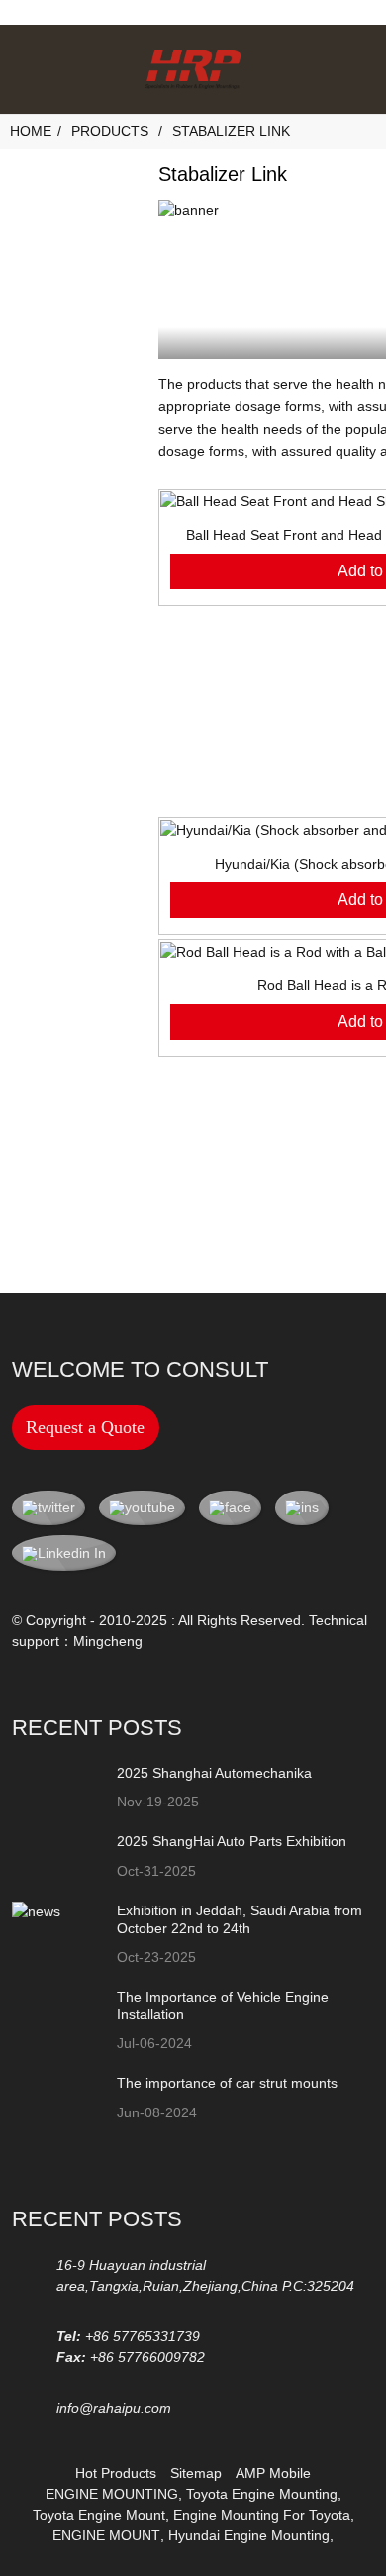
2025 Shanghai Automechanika (214, 1773)
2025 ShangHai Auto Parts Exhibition (232, 1841)
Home (31, 131)
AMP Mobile (273, 2473)
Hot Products (116, 2473)
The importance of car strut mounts (227, 2083)
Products (110, 131)
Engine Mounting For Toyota (262, 2515)
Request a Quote (85, 1427)
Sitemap (196, 2473)
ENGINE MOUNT (106, 2535)
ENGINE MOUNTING (112, 2494)
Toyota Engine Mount (99, 2515)
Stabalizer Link (231, 131)
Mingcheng (108, 1641)
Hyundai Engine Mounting (249, 2535)
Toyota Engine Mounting (262, 2494)
